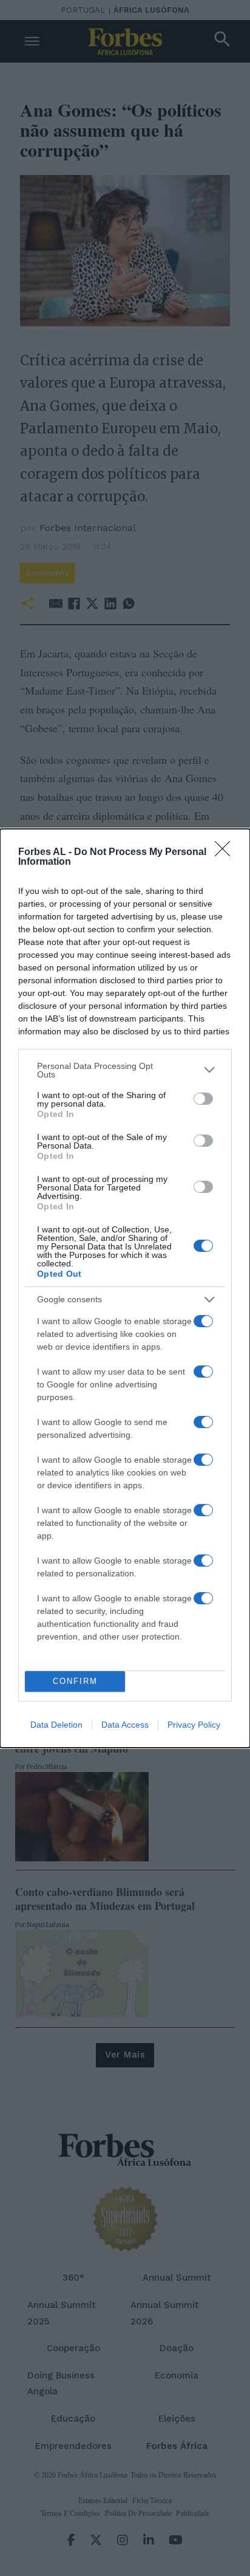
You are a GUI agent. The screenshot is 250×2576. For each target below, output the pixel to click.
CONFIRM (75, 1681)
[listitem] (125, 1070)
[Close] (226, 853)
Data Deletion (56, 1725)
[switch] (203, 1099)
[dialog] (125, 1288)
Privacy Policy (194, 1725)
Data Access (125, 1725)
